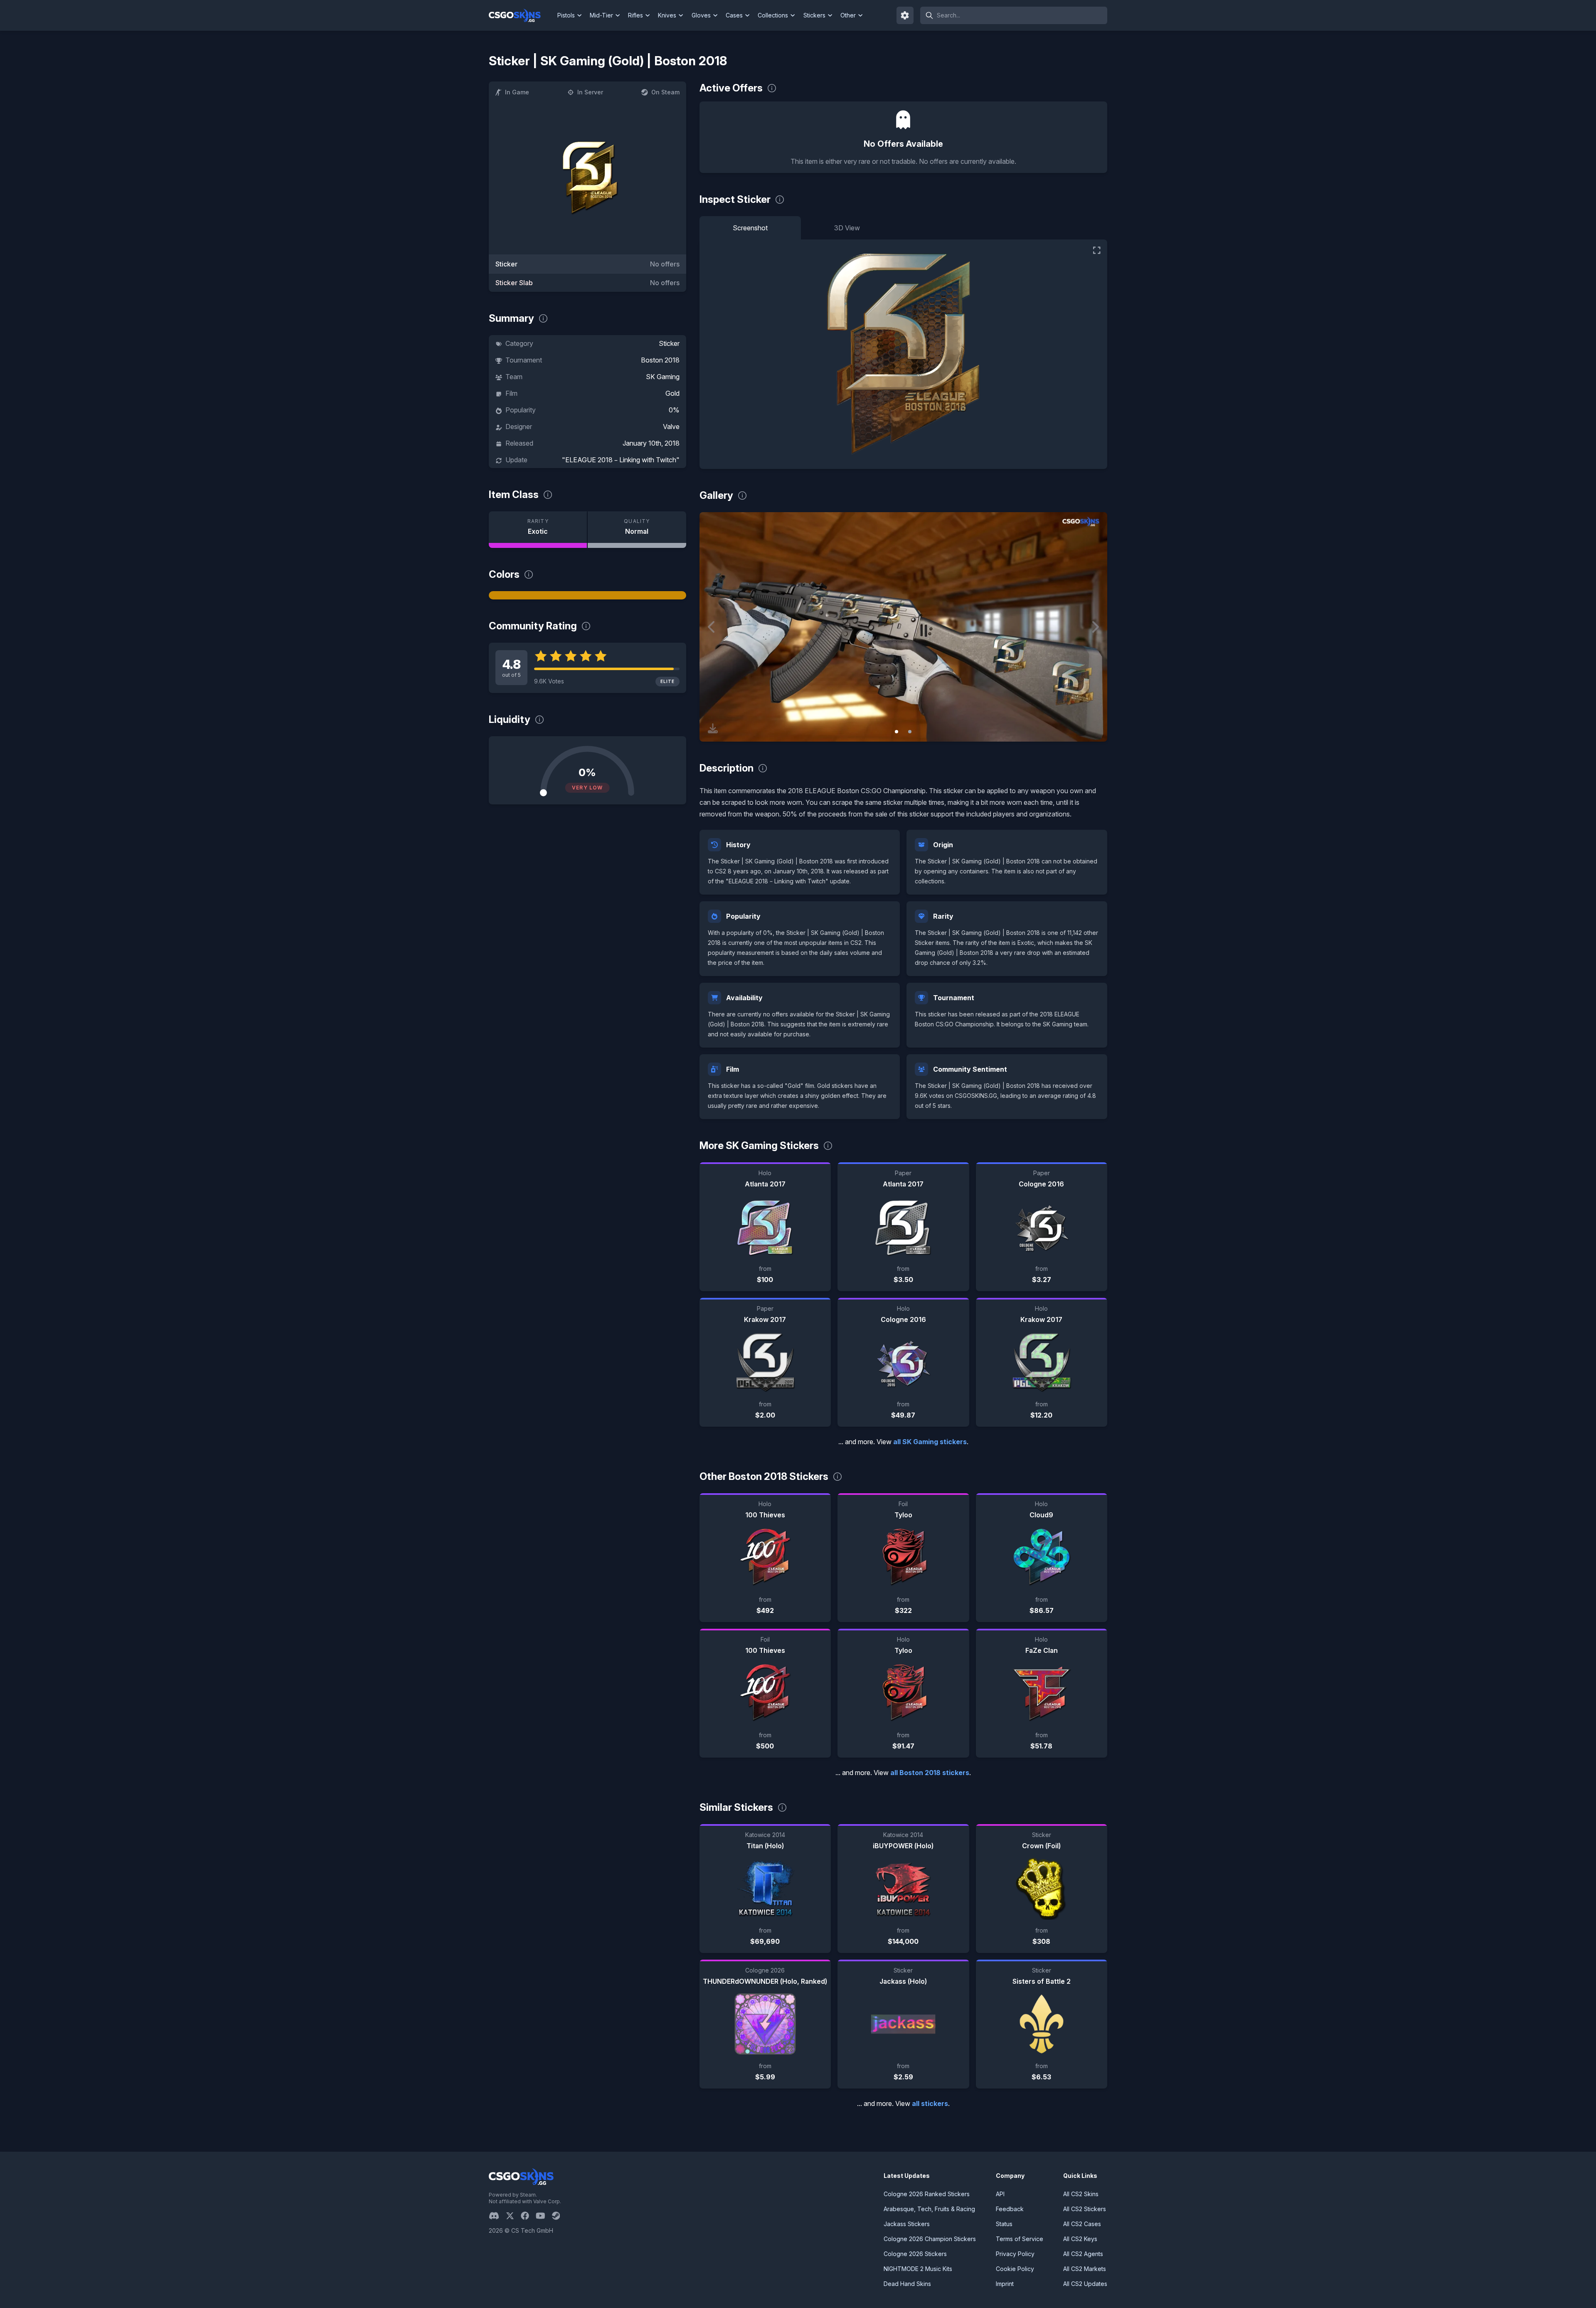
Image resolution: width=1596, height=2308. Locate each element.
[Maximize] (1097, 250)
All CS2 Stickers (1085, 2209)
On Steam (665, 92)
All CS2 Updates (1085, 2284)
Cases (734, 15)
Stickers (814, 15)
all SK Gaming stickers (930, 1442)
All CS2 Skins (1081, 2194)
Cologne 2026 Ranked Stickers (927, 2194)
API (1000, 2194)
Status (1004, 2224)
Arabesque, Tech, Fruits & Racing (929, 2209)
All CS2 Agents (1083, 2254)
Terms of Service (1020, 2239)
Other (848, 15)
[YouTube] (544, 2216)
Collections (773, 15)
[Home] (521, 15)
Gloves (701, 15)
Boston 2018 (660, 360)
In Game (517, 92)
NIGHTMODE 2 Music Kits (918, 2269)
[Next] (1095, 627)
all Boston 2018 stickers (930, 1773)
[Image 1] (897, 732)
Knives (667, 15)
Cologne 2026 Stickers (915, 2254)
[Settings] (905, 15)
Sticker (669, 343)
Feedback (1010, 2209)
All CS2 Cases (1082, 2224)
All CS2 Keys (1080, 2239)
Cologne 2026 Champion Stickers (930, 2239)
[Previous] (712, 627)
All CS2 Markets (1085, 2269)
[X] (513, 2216)
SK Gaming (663, 377)
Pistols (566, 15)
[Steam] (559, 2216)
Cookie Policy (1015, 2269)
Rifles (635, 15)
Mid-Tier (601, 15)
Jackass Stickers (907, 2224)
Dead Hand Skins (907, 2284)
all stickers (930, 2103)
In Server (590, 92)
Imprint (1005, 2284)
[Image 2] (910, 732)
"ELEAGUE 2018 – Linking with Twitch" (621, 460)
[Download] (713, 728)
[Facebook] (528, 2216)
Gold (672, 393)
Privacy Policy (1015, 2254)
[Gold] (587, 595)
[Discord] (497, 2216)
